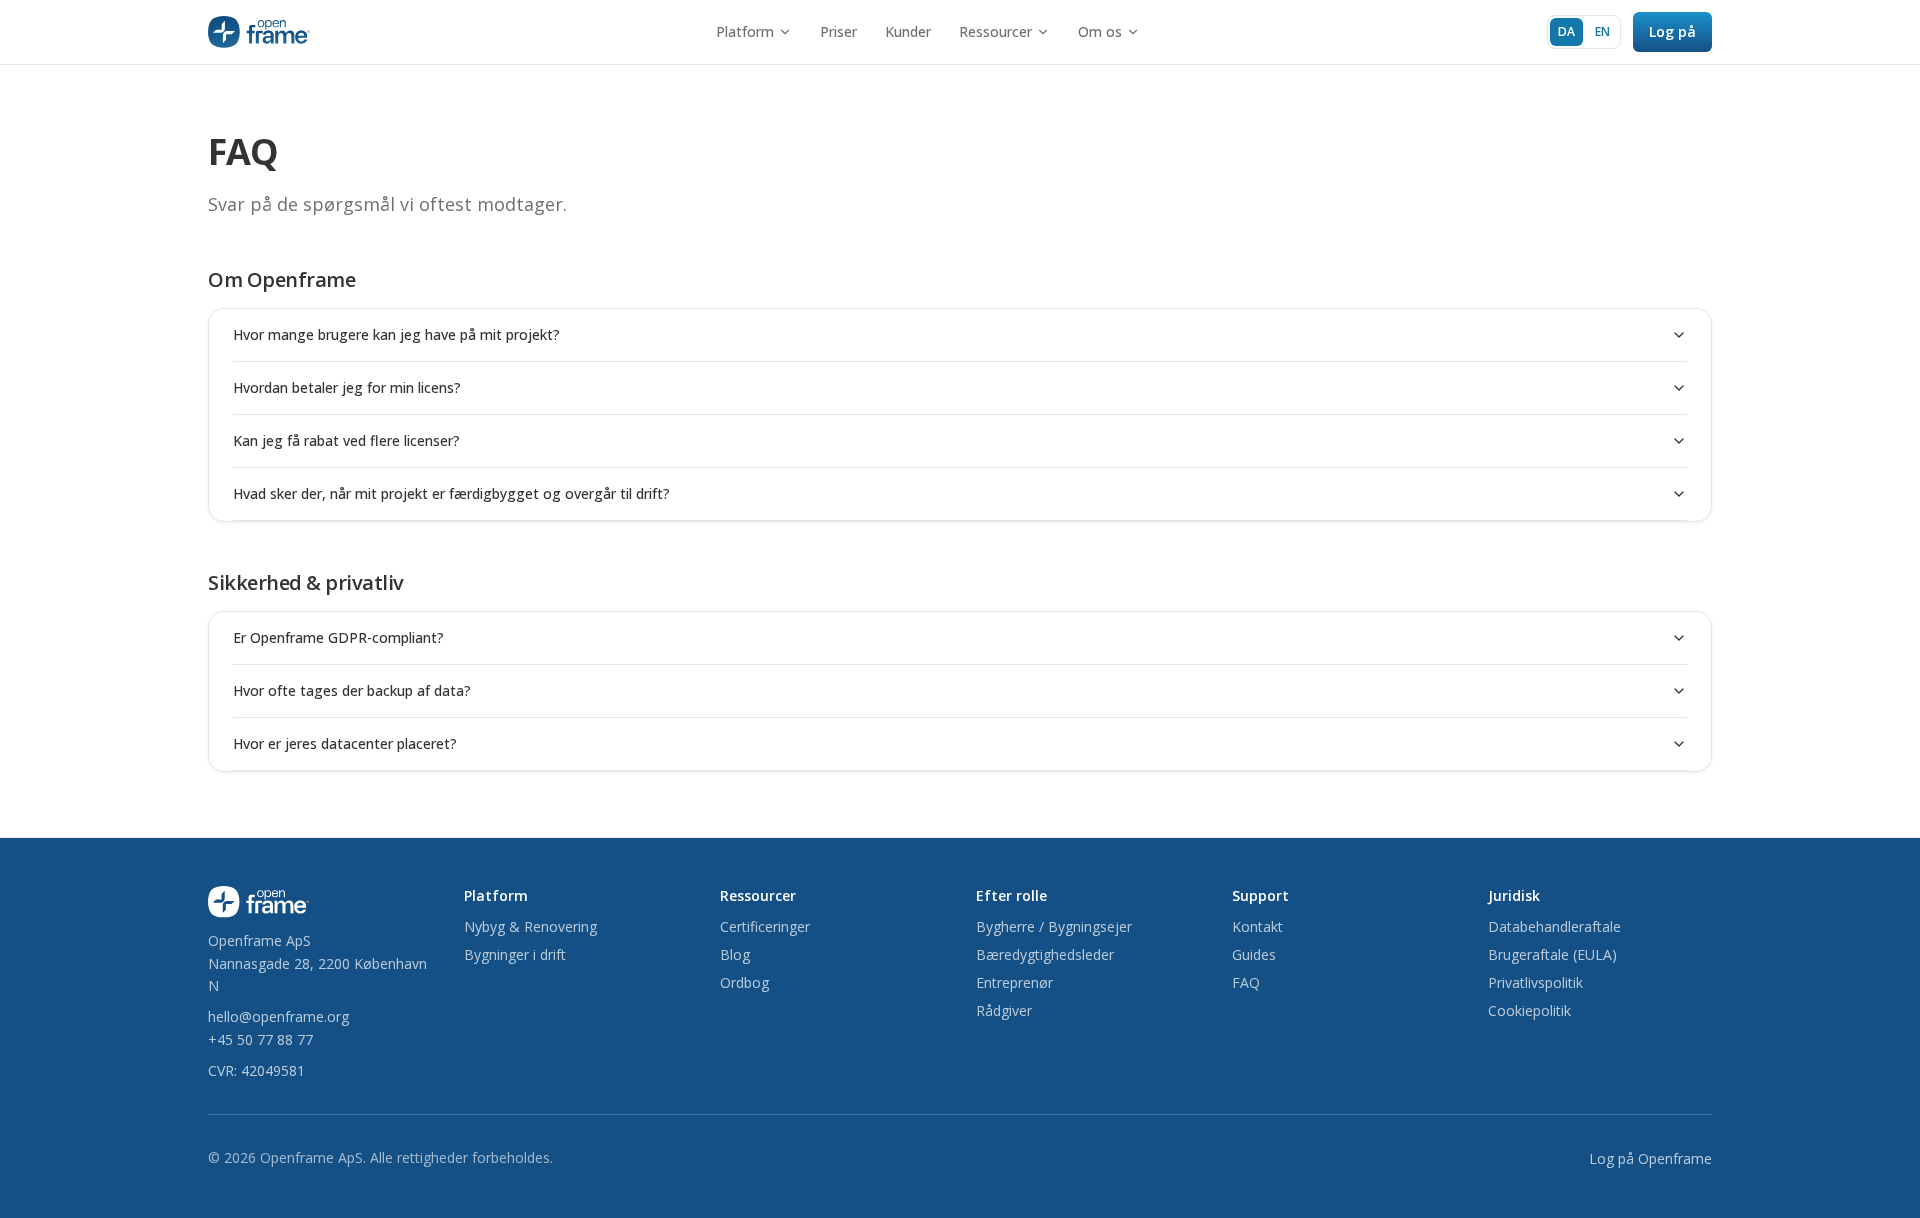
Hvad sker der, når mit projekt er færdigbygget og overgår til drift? (451, 493)
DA (1566, 31)
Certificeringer (765, 926)
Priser (838, 31)
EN (1602, 31)
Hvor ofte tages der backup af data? (352, 690)
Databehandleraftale (1554, 926)
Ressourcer (995, 31)
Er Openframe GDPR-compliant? (338, 637)
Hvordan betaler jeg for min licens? (347, 387)
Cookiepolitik (1529, 1010)
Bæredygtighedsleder (1045, 954)
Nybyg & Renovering (530, 926)
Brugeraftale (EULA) (1552, 954)
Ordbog (744, 982)
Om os (1100, 31)
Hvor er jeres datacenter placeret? (345, 743)
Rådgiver (1004, 1010)
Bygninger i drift (515, 954)
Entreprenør (1014, 982)
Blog (735, 954)
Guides (1254, 954)
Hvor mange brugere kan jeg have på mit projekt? (396, 334)
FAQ (1246, 982)
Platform (745, 31)
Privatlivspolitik (1535, 982)
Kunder (908, 31)
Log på (1672, 31)
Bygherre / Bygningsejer (1054, 926)
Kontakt (1257, 926)
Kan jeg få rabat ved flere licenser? (346, 440)
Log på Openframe (1650, 1158)
